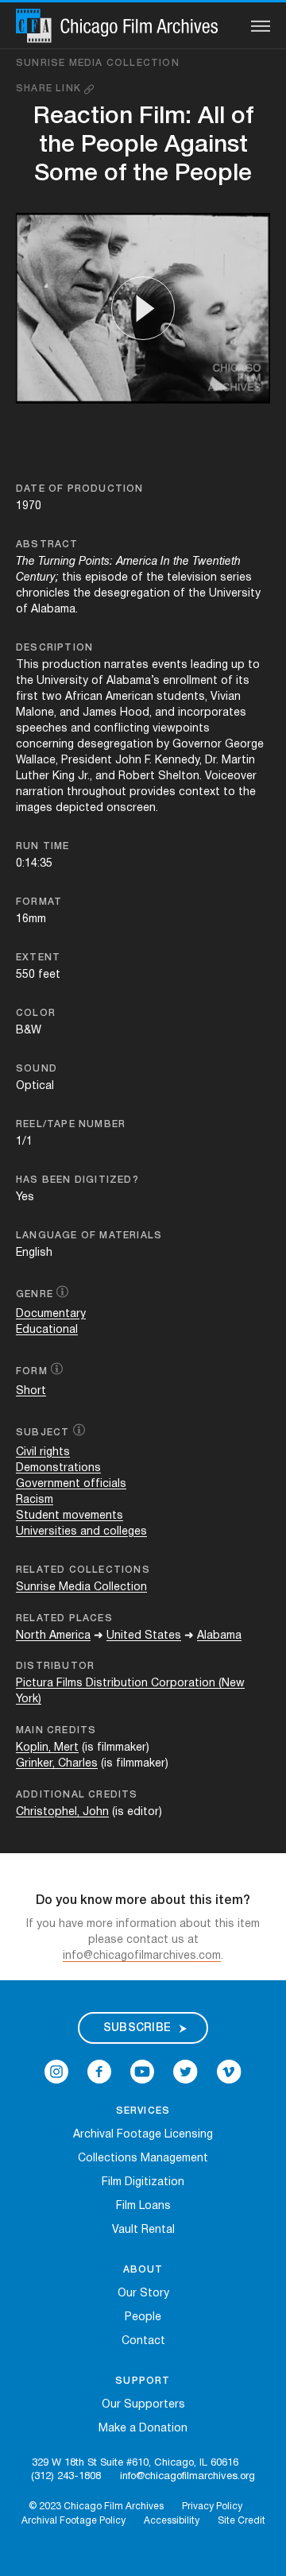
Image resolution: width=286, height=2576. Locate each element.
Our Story (143, 2294)
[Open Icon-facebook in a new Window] (99, 2072)
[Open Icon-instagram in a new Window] (56, 2072)
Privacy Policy (212, 2506)
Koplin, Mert (47, 1748)
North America (53, 1636)
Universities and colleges (81, 1532)
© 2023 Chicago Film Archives (96, 2506)
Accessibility (172, 2521)
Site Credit (242, 2521)
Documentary (51, 1314)
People (143, 2317)
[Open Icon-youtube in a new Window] (142, 2072)
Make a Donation (143, 2429)
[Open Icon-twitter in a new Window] (186, 2072)
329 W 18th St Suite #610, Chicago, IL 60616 (135, 2463)
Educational (47, 1330)
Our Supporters (143, 2405)
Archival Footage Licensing (143, 2135)
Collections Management (143, 2159)
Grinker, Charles (57, 1764)
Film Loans (143, 2206)
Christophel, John (62, 1812)
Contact (143, 2341)
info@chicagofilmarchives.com (142, 1956)
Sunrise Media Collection (98, 63)
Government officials (71, 1484)
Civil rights (43, 1452)
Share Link (50, 89)
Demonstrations (58, 1468)
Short (31, 1391)
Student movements (70, 1516)
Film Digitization (143, 2182)
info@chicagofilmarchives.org (187, 2477)
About (143, 2270)
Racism (35, 1500)
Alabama (219, 1636)
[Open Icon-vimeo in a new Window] (229, 2072)
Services (143, 2111)
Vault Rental (143, 2230)
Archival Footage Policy (73, 2521)
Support (143, 2381)
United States (144, 1636)
